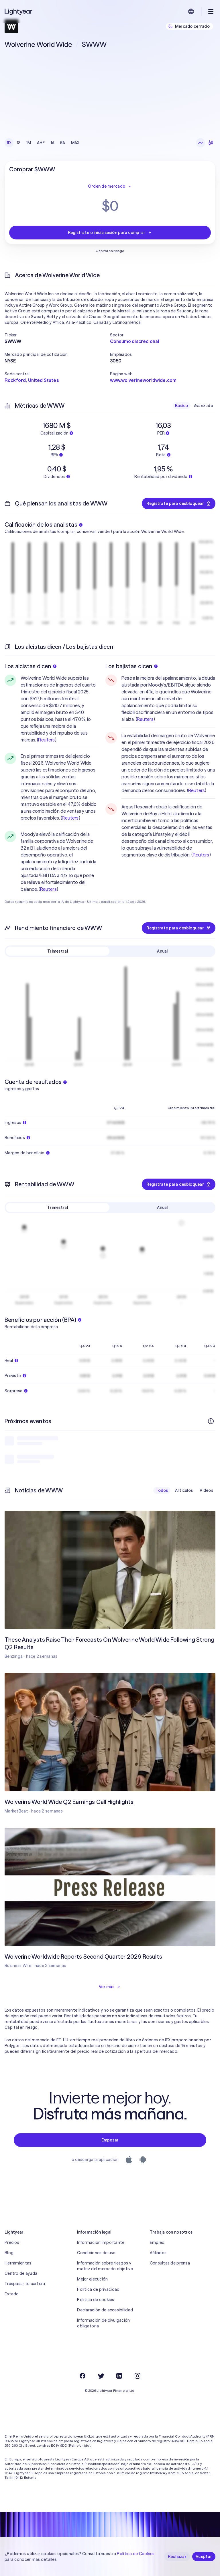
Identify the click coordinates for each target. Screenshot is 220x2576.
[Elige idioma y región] (191, 11)
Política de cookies (96, 2300)
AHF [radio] (41, 143)
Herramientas (18, 2263)
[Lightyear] (19, 11)
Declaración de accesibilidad (105, 2310)
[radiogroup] (44, 143)
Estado (12, 2294)
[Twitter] (101, 2376)
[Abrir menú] (211, 11)
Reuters (46, 740)
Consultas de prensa (170, 2263)
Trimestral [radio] (58, 951)
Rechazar (177, 2557)
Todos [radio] (162, 1490)
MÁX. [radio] (76, 143)
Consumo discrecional (134, 341)
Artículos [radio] (184, 1490)
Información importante (101, 2242)
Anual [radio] (162, 951)
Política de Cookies (136, 2554)
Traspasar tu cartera (25, 2284)
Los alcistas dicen (28, 666)
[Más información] (211, 1421)
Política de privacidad (98, 2289)
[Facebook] (82, 2376)
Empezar (110, 2140)
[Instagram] (137, 2376)
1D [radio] (9, 143)
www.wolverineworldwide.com (143, 380)
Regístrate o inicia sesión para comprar (107, 233)
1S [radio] (19, 143)
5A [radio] (63, 143)
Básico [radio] (182, 406)
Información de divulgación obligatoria (103, 2323)
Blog (9, 2253)
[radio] (201, 143)
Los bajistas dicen (129, 666)
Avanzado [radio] (204, 406)
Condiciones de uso (96, 2253)
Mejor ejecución (92, 2279)
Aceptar (204, 2557)
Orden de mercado (107, 186)
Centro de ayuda (21, 2273)
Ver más (107, 1987)
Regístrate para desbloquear (175, 503)
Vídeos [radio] (206, 1490)
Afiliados (158, 2253)
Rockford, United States (32, 380)
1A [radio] (53, 143)
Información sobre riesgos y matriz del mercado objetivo (105, 2266)
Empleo (157, 2242)
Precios (12, 2242)
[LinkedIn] (119, 2376)
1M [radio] (29, 143)
